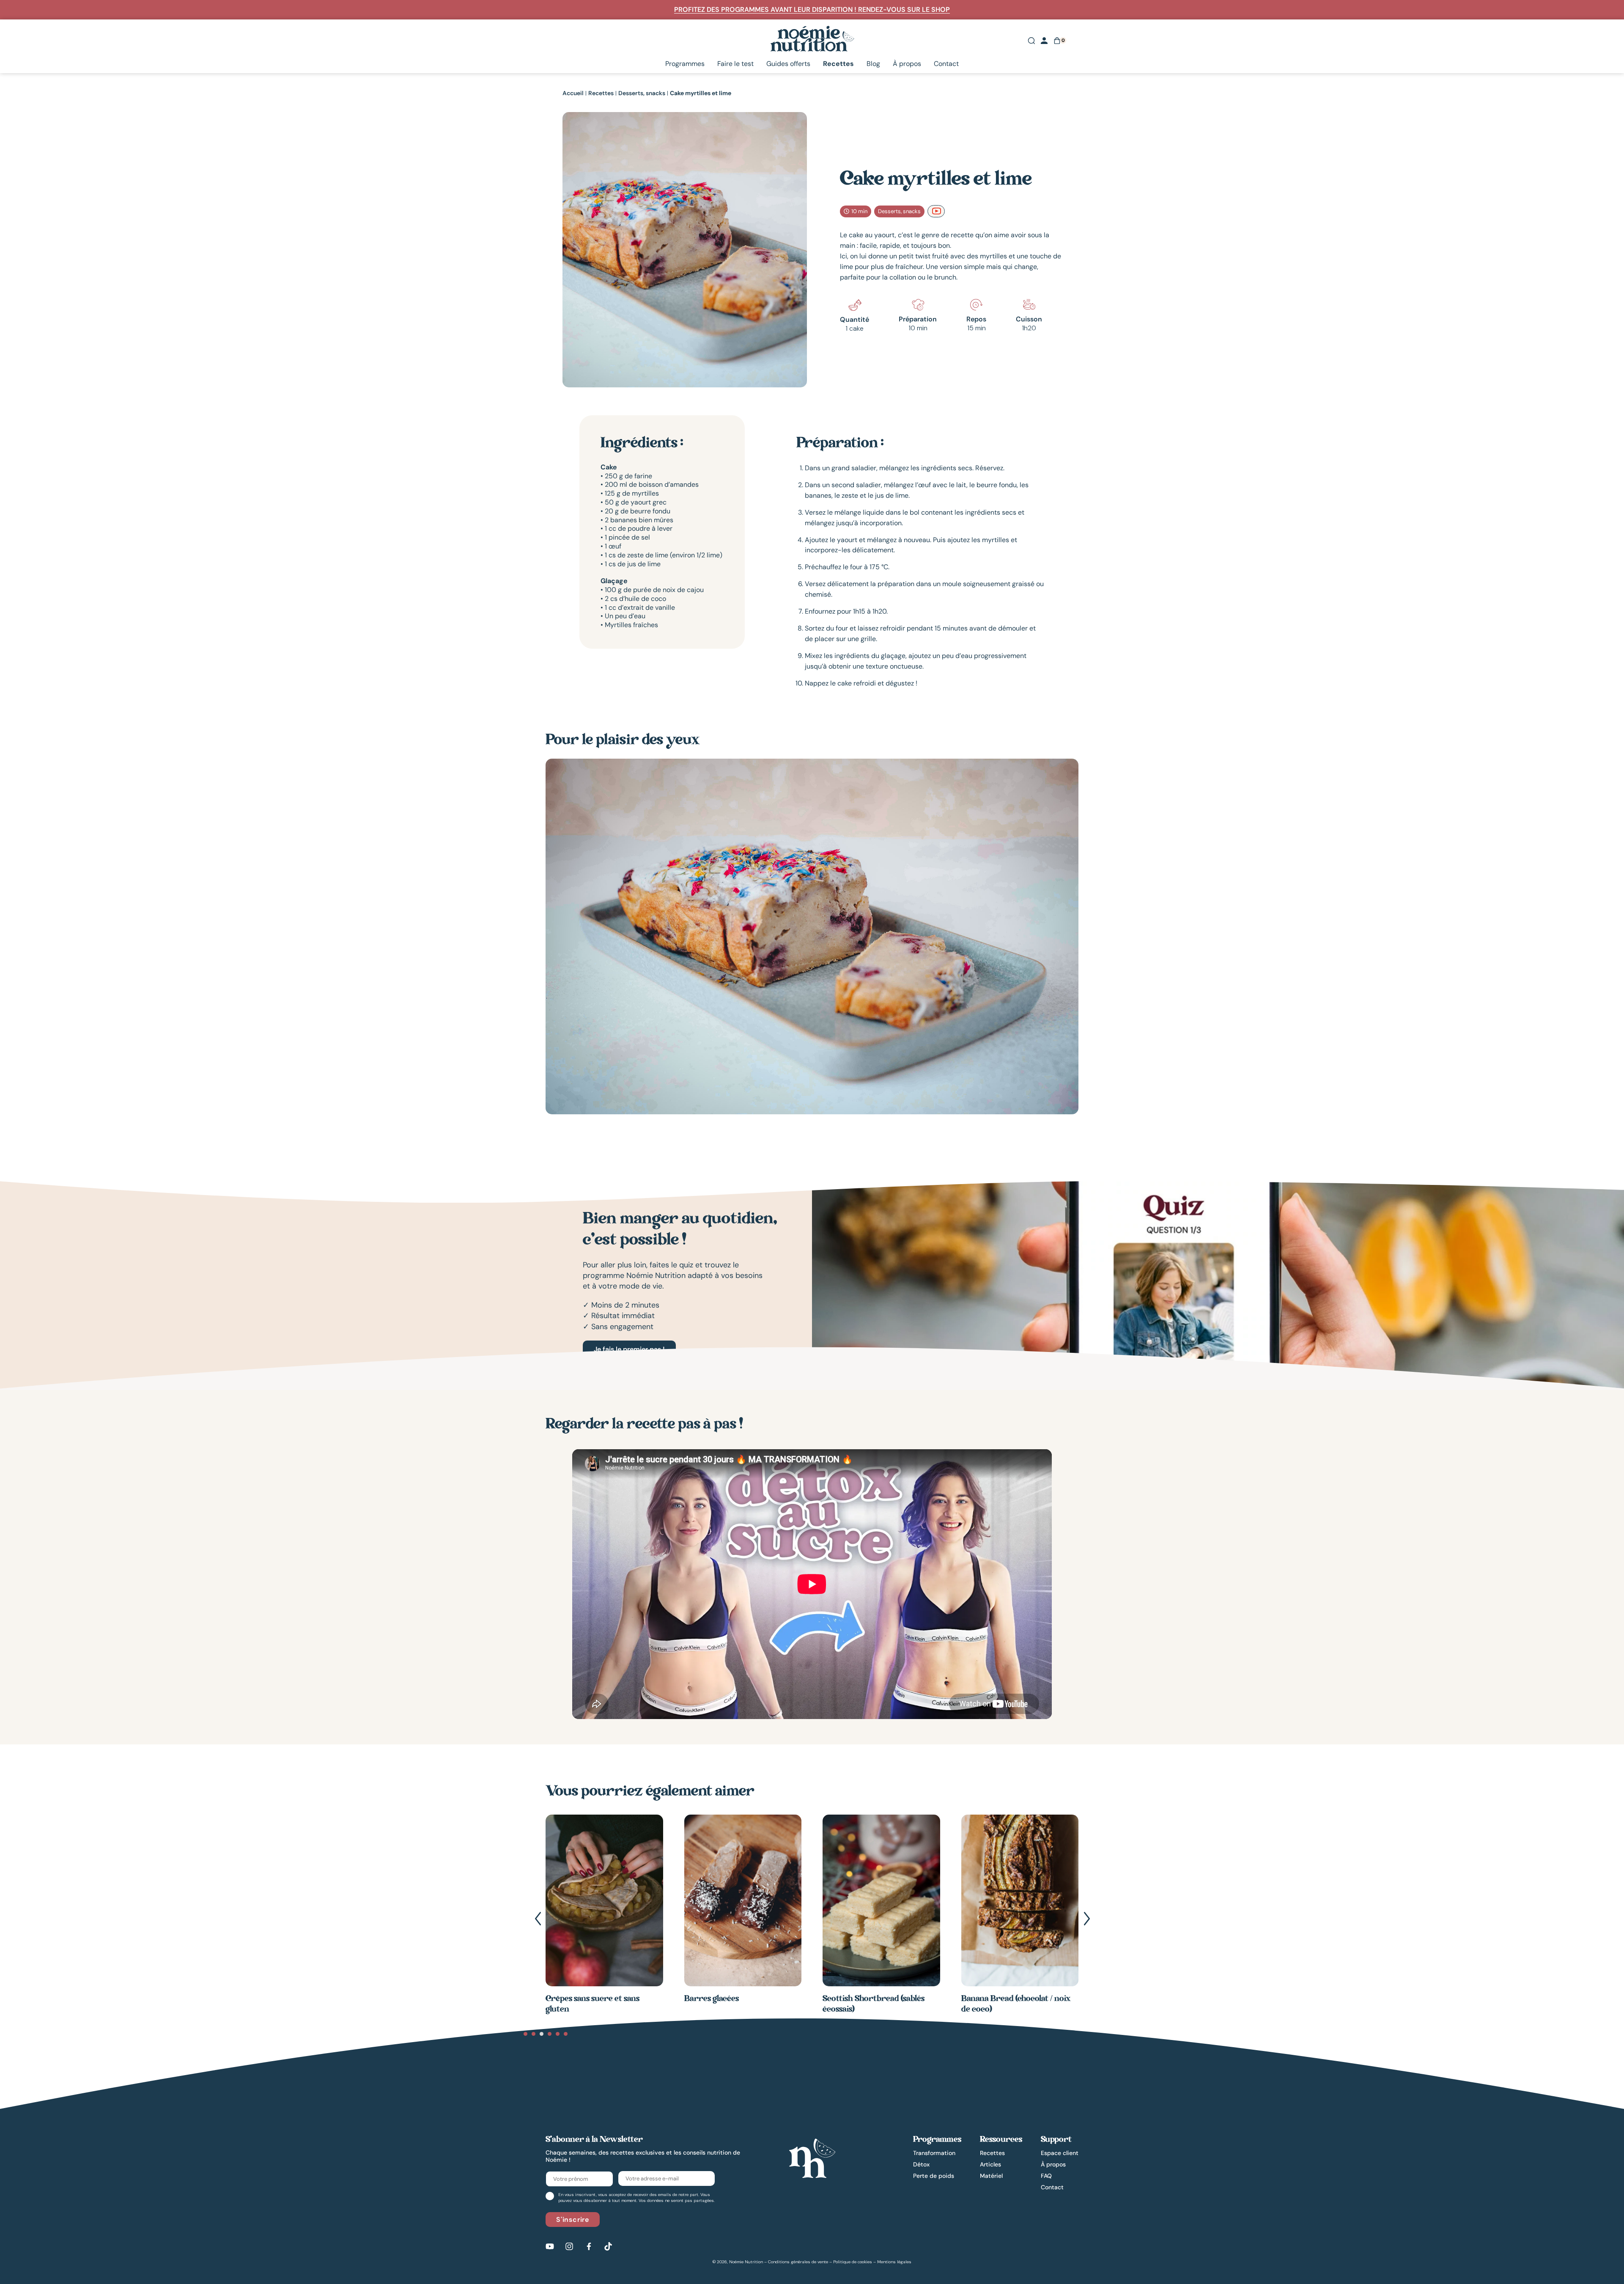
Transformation (934, 2153)
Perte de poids (934, 2176)
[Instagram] (569, 2246)
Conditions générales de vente (798, 2262)
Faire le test (735, 64)
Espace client (1060, 2153)
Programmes (685, 64)
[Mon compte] (1044, 41)
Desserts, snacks (642, 93)
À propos (907, 64)
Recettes (838, 64)
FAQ (1046, 2176)
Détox (921, 2164)
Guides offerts (788, 64)
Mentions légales (894, 2262)
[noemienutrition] (812, 2158)
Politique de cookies (853, 2262)
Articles (990, 2164)
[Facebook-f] (589, 2246)
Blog (873, 64)
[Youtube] (550, 2246)
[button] (538, 1919)
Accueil (573, 93)
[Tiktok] (608, 2246)
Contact (946, 64)
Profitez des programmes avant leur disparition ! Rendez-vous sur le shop (812, 10)
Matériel (991, 2176)
